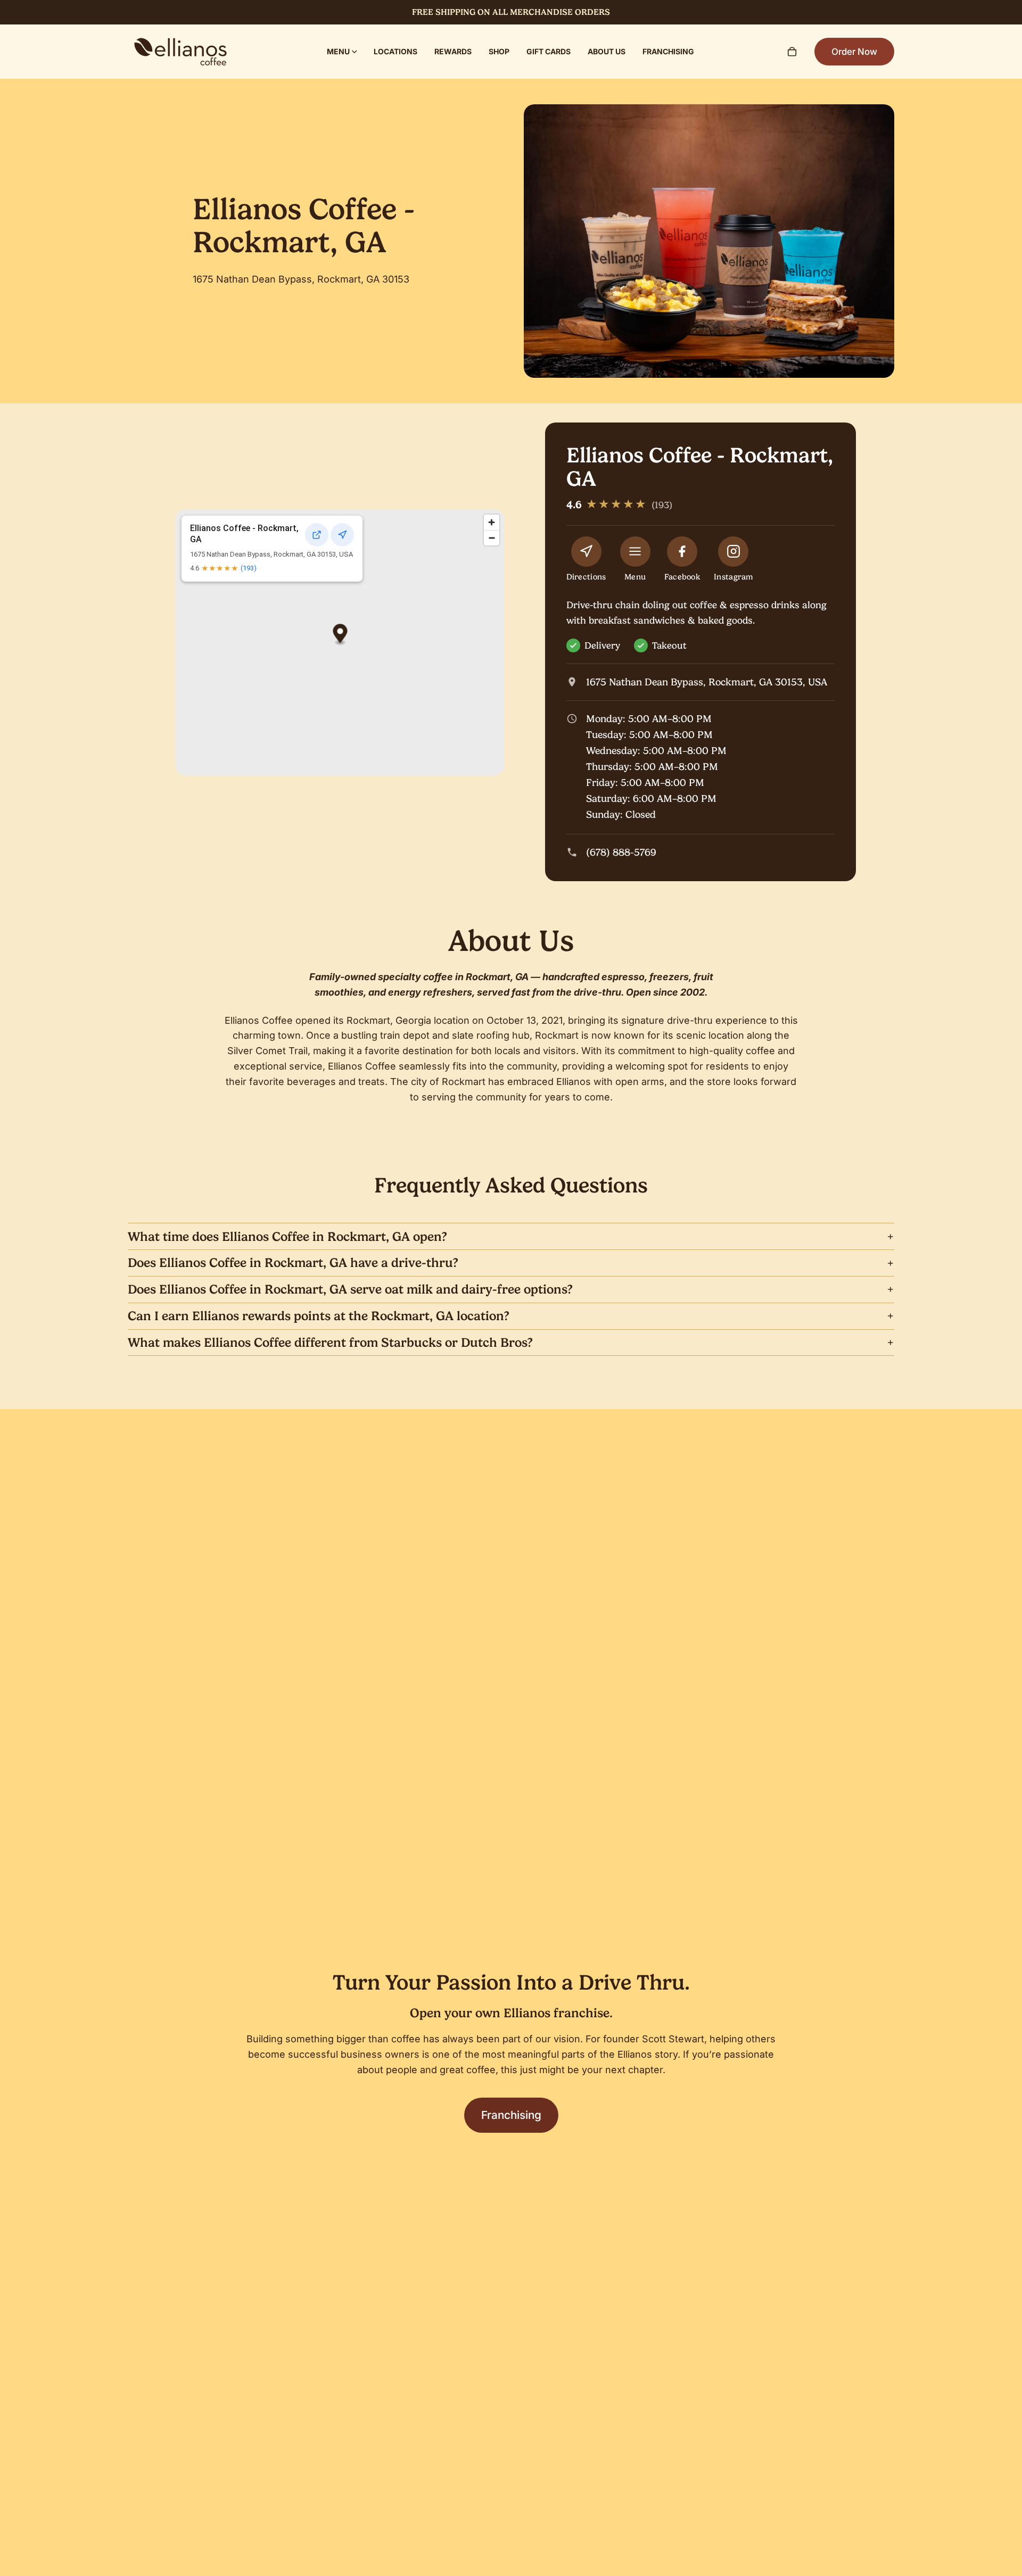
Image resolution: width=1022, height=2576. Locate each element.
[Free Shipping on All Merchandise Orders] (511, 12)
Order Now (854, 52)
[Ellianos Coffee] (180, 52)
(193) (249, 568)
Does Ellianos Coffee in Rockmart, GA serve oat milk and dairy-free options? (350, 1289)
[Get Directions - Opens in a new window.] (342, 535)
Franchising (511, 2115)
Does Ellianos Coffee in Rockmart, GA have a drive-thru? (293, 1263)
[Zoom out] (492, 538)
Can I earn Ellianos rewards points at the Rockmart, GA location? (319, 1316)
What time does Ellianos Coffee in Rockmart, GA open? (287, 1237)
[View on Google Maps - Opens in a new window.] (317, 535)
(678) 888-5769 (621, 852)
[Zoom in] (492, 522)
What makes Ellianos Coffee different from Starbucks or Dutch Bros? (330, 1343)
